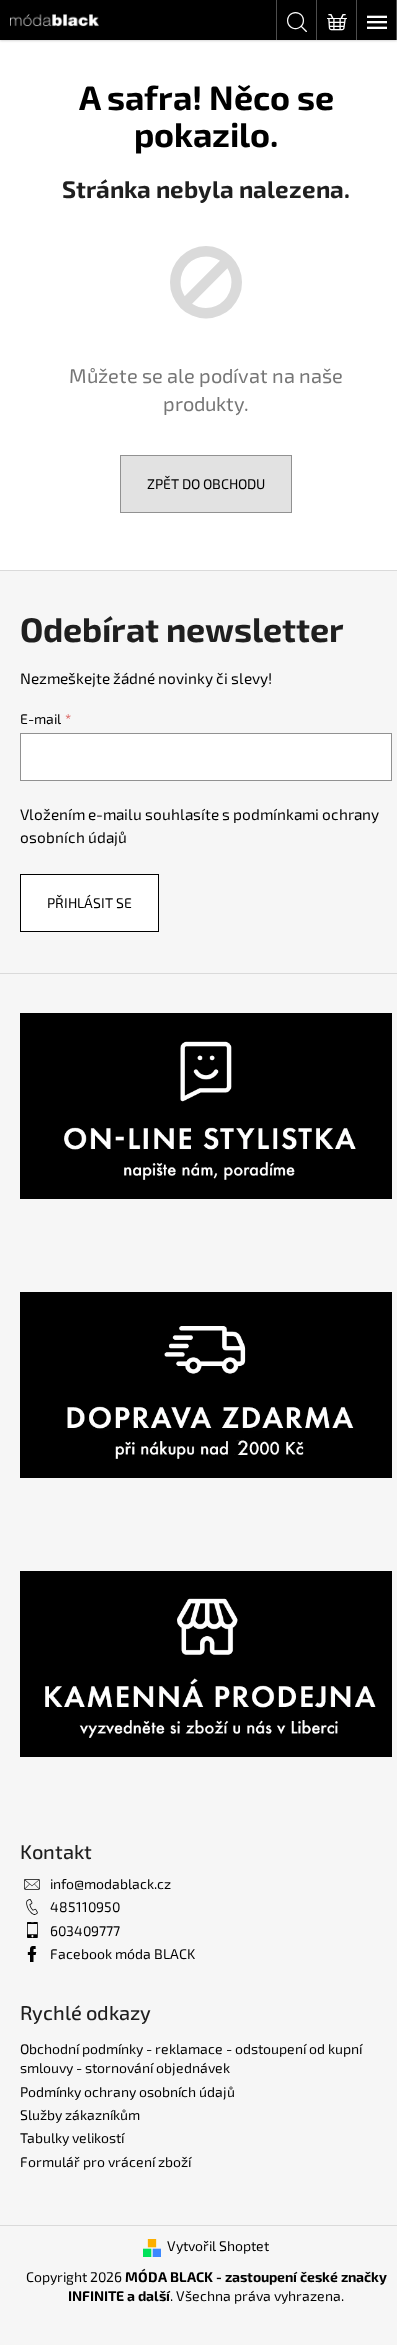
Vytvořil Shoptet (218, 2245)
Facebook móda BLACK (122, 1953)
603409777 (85, 1930)
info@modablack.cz (110, 1883)
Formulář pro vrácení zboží (105, 2161)
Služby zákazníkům (80, 2114)
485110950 (85, 1906)
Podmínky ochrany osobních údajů (127, 2091)
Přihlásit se (89, 902)
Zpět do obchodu (206, 483)
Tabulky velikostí (72, 2137)
